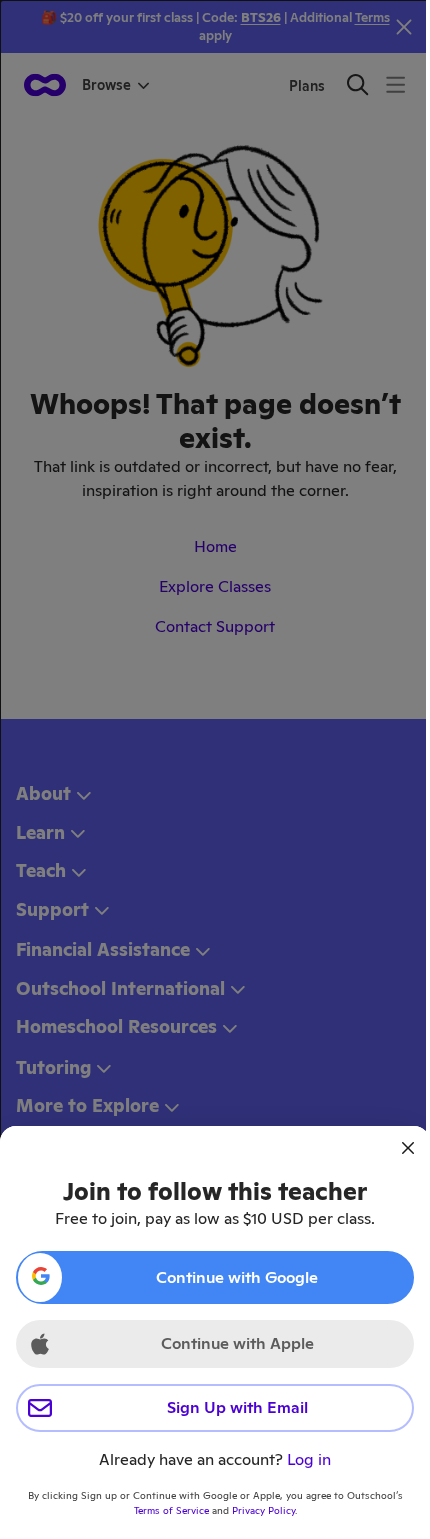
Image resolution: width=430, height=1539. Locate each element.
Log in (309, 1459)
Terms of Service (171, 1510)
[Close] (408, 1148)
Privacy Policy (263, 1510)
